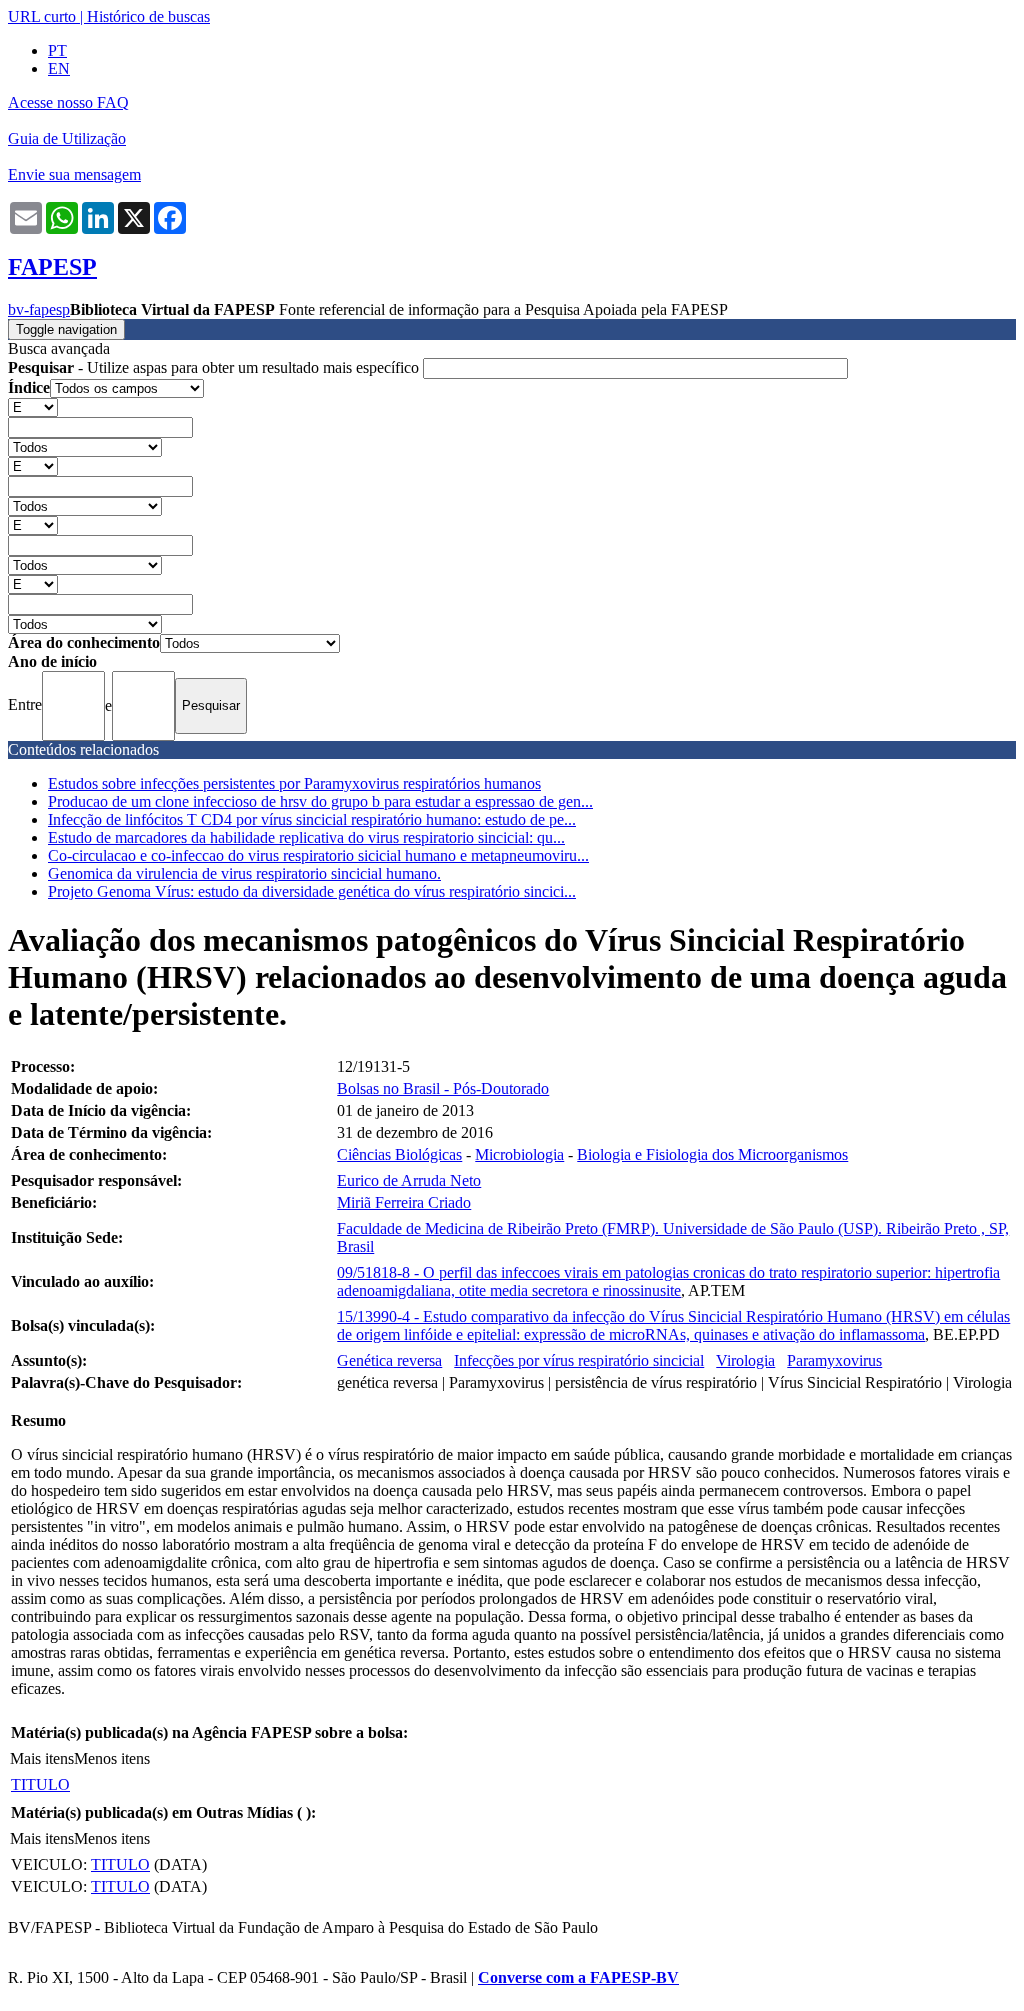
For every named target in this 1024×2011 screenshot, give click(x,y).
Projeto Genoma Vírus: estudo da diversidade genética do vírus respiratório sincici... (312, 891)
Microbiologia (519, 1154)
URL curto (42, 16)
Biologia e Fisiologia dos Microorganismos (712, 1154)
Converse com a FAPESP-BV (578, 1977)
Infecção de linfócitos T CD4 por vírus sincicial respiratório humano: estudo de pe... (312, 819)
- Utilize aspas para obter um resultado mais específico (215, 367)
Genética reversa (389, 1360)
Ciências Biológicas (399, 1154)
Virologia (745, 1360)
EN (59, 68)
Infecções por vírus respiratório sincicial (579, 1360)
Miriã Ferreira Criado (404, 1202)
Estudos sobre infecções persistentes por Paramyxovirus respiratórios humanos (294, 783)
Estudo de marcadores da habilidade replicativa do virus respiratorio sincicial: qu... (306, 837)
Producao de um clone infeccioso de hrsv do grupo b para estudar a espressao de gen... (320, 801)
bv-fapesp (39, 309)
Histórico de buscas (148, 16)
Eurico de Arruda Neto (409, 1180)
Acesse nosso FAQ (68, 102)
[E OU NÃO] (33, 406)
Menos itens (112, 1758)
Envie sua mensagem (74, 174)
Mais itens (42, 1758)
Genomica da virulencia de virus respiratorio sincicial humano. (244, 873)
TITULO (40, 1784)
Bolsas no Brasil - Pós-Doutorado (443, 1088)
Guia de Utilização (67, 138)
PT (57, 50)
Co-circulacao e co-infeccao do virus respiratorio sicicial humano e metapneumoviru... (318, 855)
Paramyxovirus (834, 1360)
